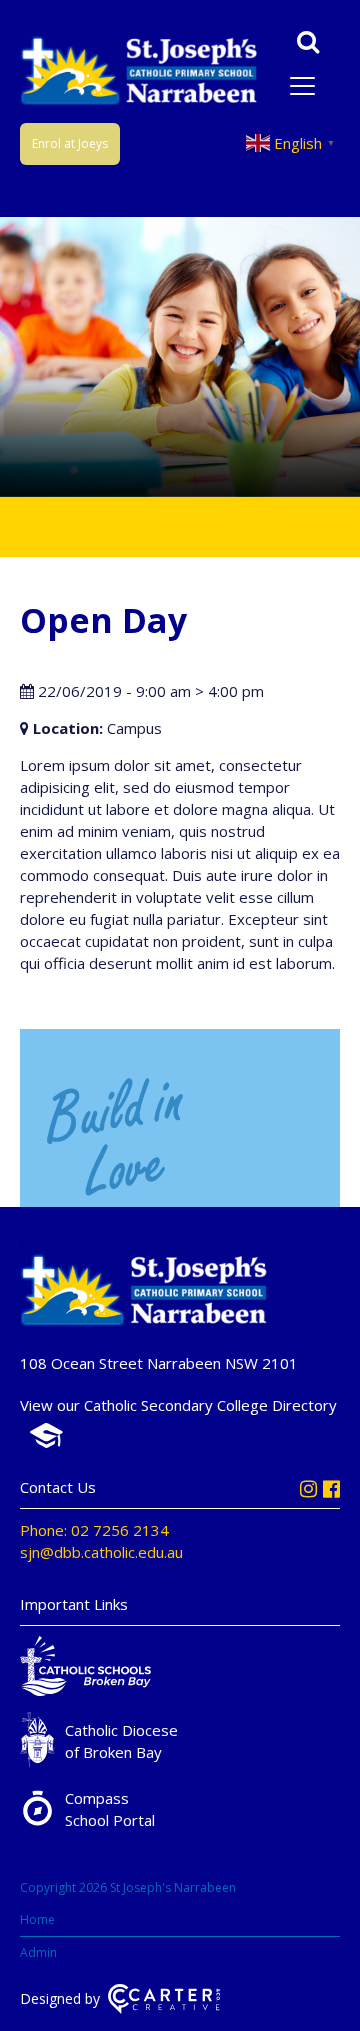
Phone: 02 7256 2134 (94, 1530)
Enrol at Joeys (70, 143)
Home (37, 1919)
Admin (38, 1952)
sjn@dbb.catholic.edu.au (101, 1552)
